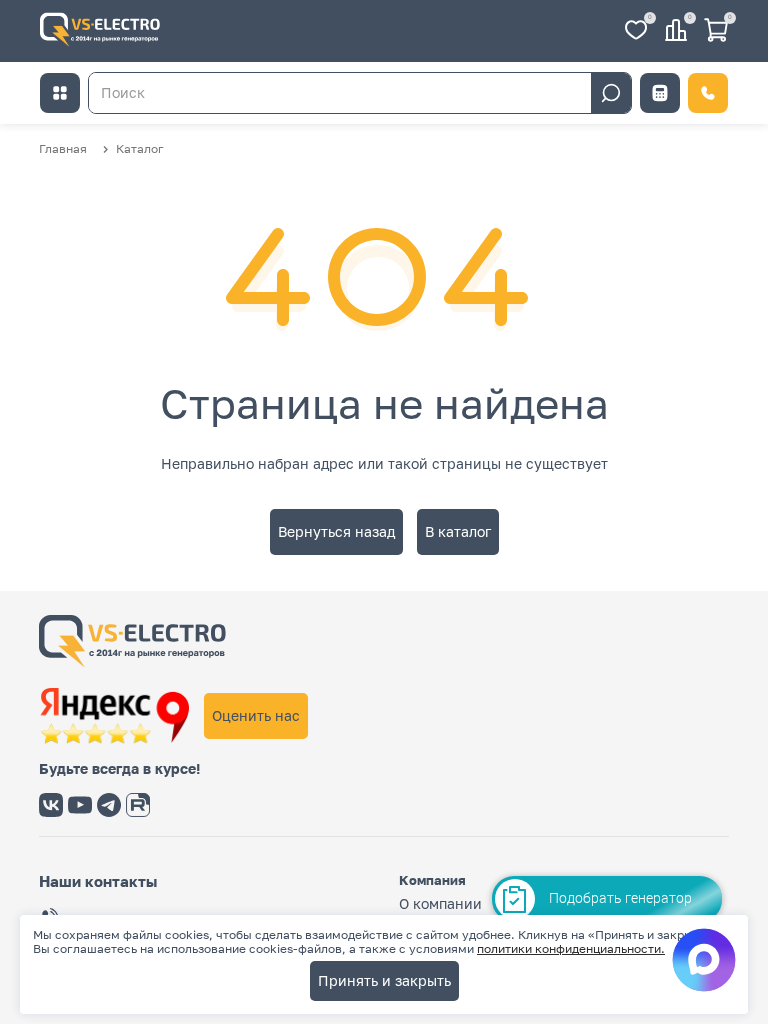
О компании (440, 903)
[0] (636, 31)
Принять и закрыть (384, 980)
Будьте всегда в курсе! (119, 769)
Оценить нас (256, 715)
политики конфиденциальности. (571, 948)
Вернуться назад (336, 531)
